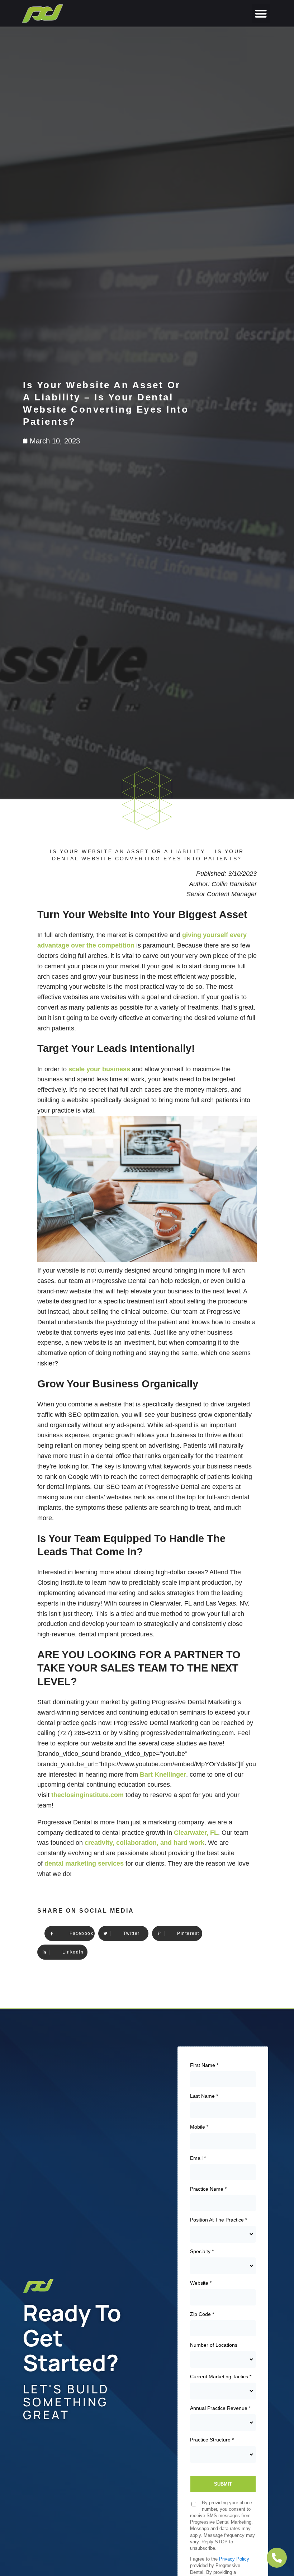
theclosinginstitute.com (87, 1795)
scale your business (99, 1069)
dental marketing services (84, 1863)
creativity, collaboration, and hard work (144, 1843)
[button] (261, 13)
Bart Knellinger (163, 1774)
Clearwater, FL (196, 1833)
